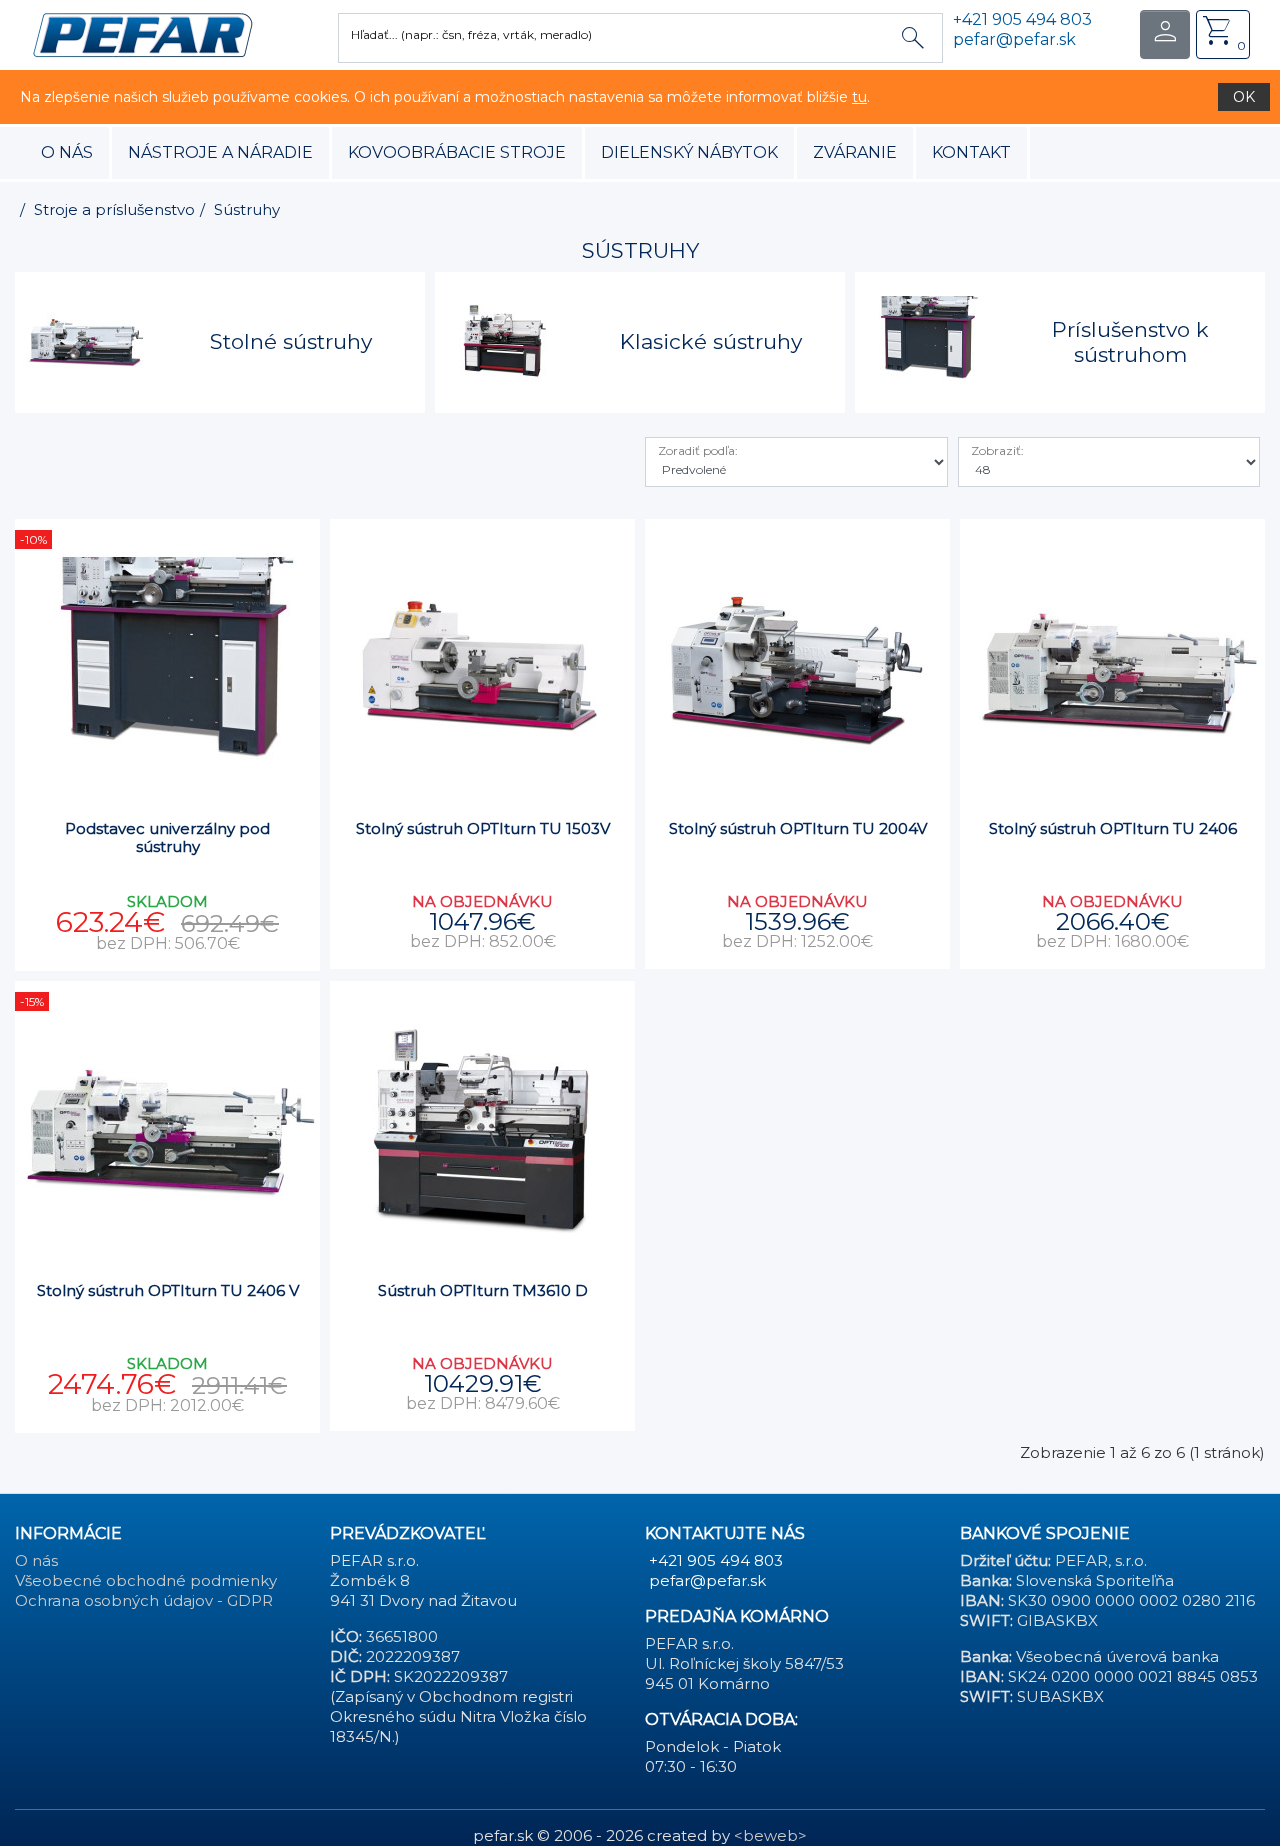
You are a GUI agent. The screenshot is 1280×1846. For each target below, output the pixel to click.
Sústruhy (247, 209)
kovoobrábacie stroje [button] (457, 152)
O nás (67, 152)
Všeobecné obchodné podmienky (146, 1580)
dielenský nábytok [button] (689, 152)
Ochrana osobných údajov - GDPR (144, 1600)
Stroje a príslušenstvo (114, 209)
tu (859, 97)
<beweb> (770, 1835)
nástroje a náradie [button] (220, 152)
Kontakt (971, 152)
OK (1244, 97)
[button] (142, 33)
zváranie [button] (855, 152)
